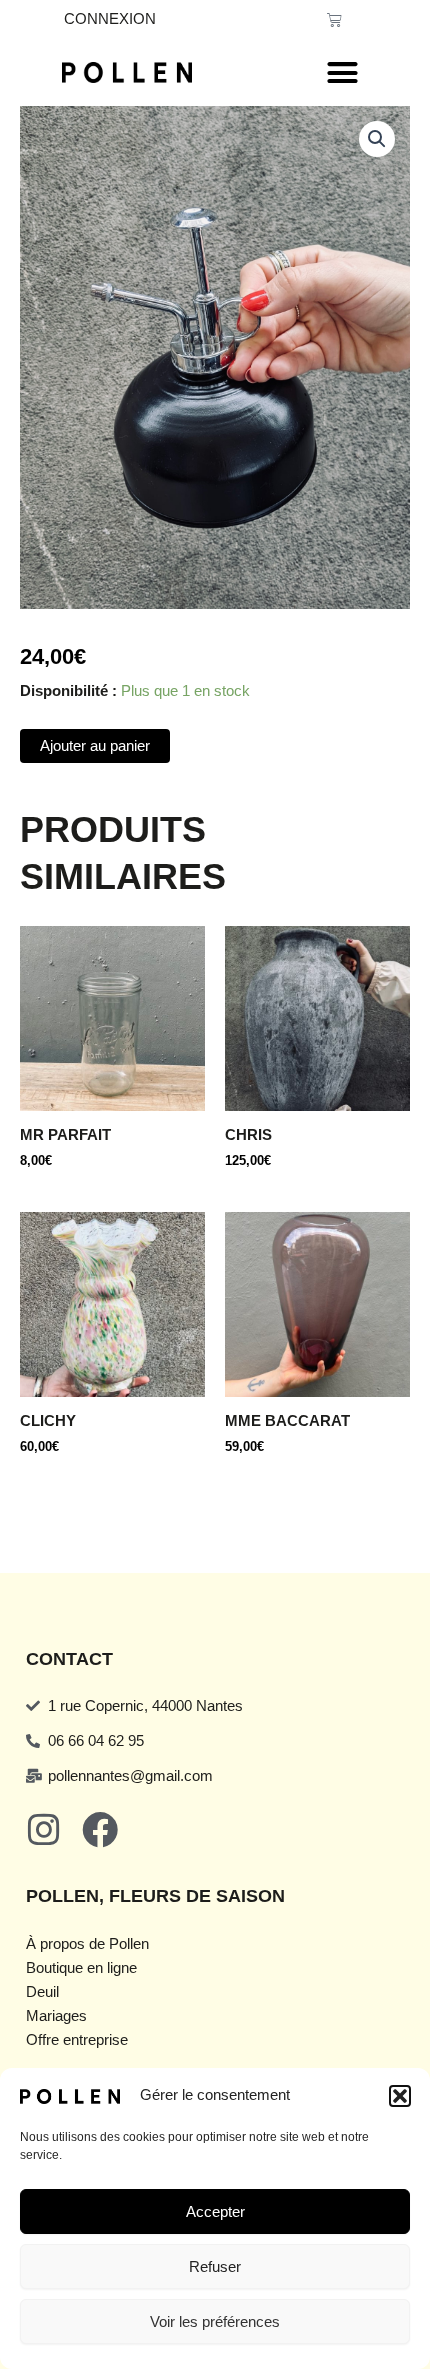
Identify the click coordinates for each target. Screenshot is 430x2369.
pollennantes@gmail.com (130, 1776)
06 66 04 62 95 (96, 1741)
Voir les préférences (215, 2321)
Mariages (56, 2016)
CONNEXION (110, 19)
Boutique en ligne (81, 1968)
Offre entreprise (77, 2040)
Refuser (215, 2266)
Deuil (42, 1992)
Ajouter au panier (95, 746)
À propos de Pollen (87, 1944)
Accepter (215, 2211)
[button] (400, 2096)
